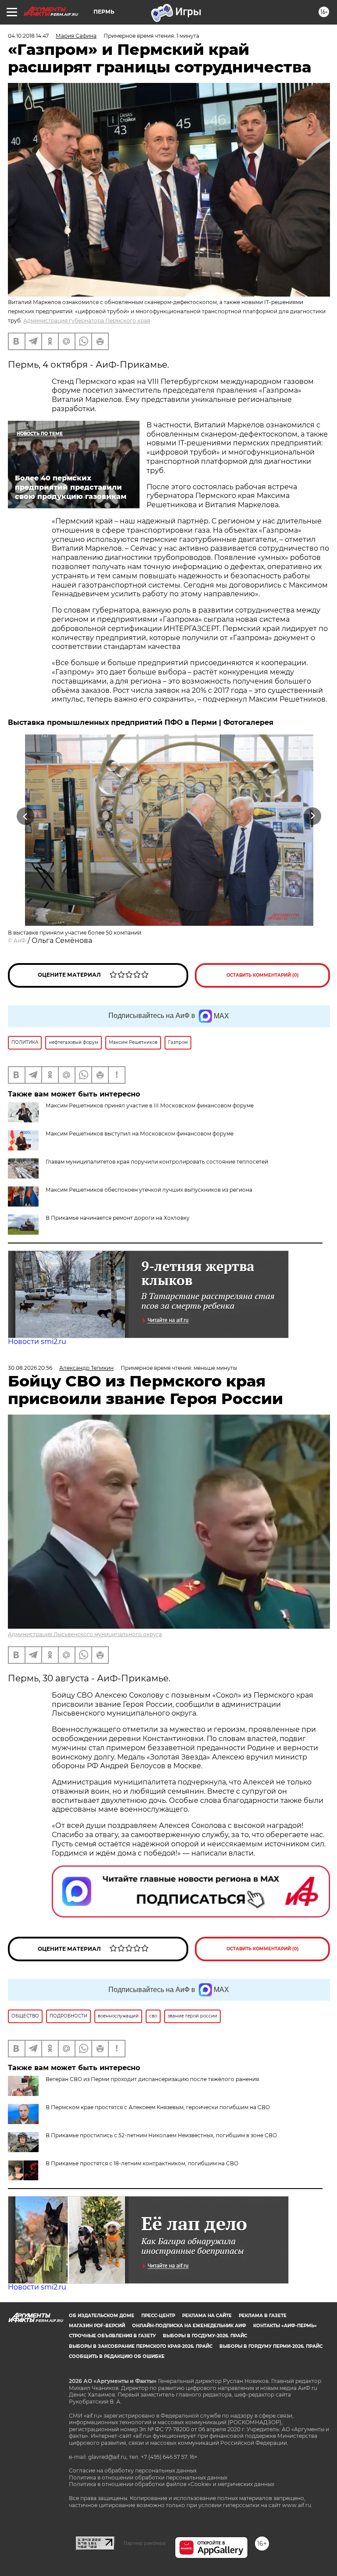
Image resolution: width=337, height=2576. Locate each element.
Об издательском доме (102, 2316)
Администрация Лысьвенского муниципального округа (85, 1634)
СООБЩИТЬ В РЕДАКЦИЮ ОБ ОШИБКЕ (117, 2356)
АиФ (20, 940)
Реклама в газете (263, 2316)
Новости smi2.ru (37, 1342)
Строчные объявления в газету (112, 2336)
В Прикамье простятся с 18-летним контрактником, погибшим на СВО (142, 2163)
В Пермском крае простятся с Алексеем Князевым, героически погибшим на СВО (158, 2107)
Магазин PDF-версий (97, 2326)
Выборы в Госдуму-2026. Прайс (205, 2336)
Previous (25, 816)
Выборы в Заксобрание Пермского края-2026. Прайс (141, 2346)
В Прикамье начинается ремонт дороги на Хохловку (118, 1218)
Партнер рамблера (145, 2543)
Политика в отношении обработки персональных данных (148, 2477)
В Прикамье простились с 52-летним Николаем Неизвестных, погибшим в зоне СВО (161, 2135)
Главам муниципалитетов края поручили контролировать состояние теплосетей (157, 1162)
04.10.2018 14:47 (28, 36)
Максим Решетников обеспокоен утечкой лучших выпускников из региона (149, 1190)
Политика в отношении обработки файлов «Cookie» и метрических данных (172, 2484)
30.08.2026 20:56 (30, 1368)
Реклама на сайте (207, 2316)
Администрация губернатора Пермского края (87, 321)
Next (313, 816)
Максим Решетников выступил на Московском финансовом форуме (140, 1134)
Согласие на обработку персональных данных (133, 2470)
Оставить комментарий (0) (263, 975)
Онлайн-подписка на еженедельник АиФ (189, 2326)
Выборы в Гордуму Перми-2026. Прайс (271, 2346)
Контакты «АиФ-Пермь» (285, 2326)
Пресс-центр (158, 2316)
